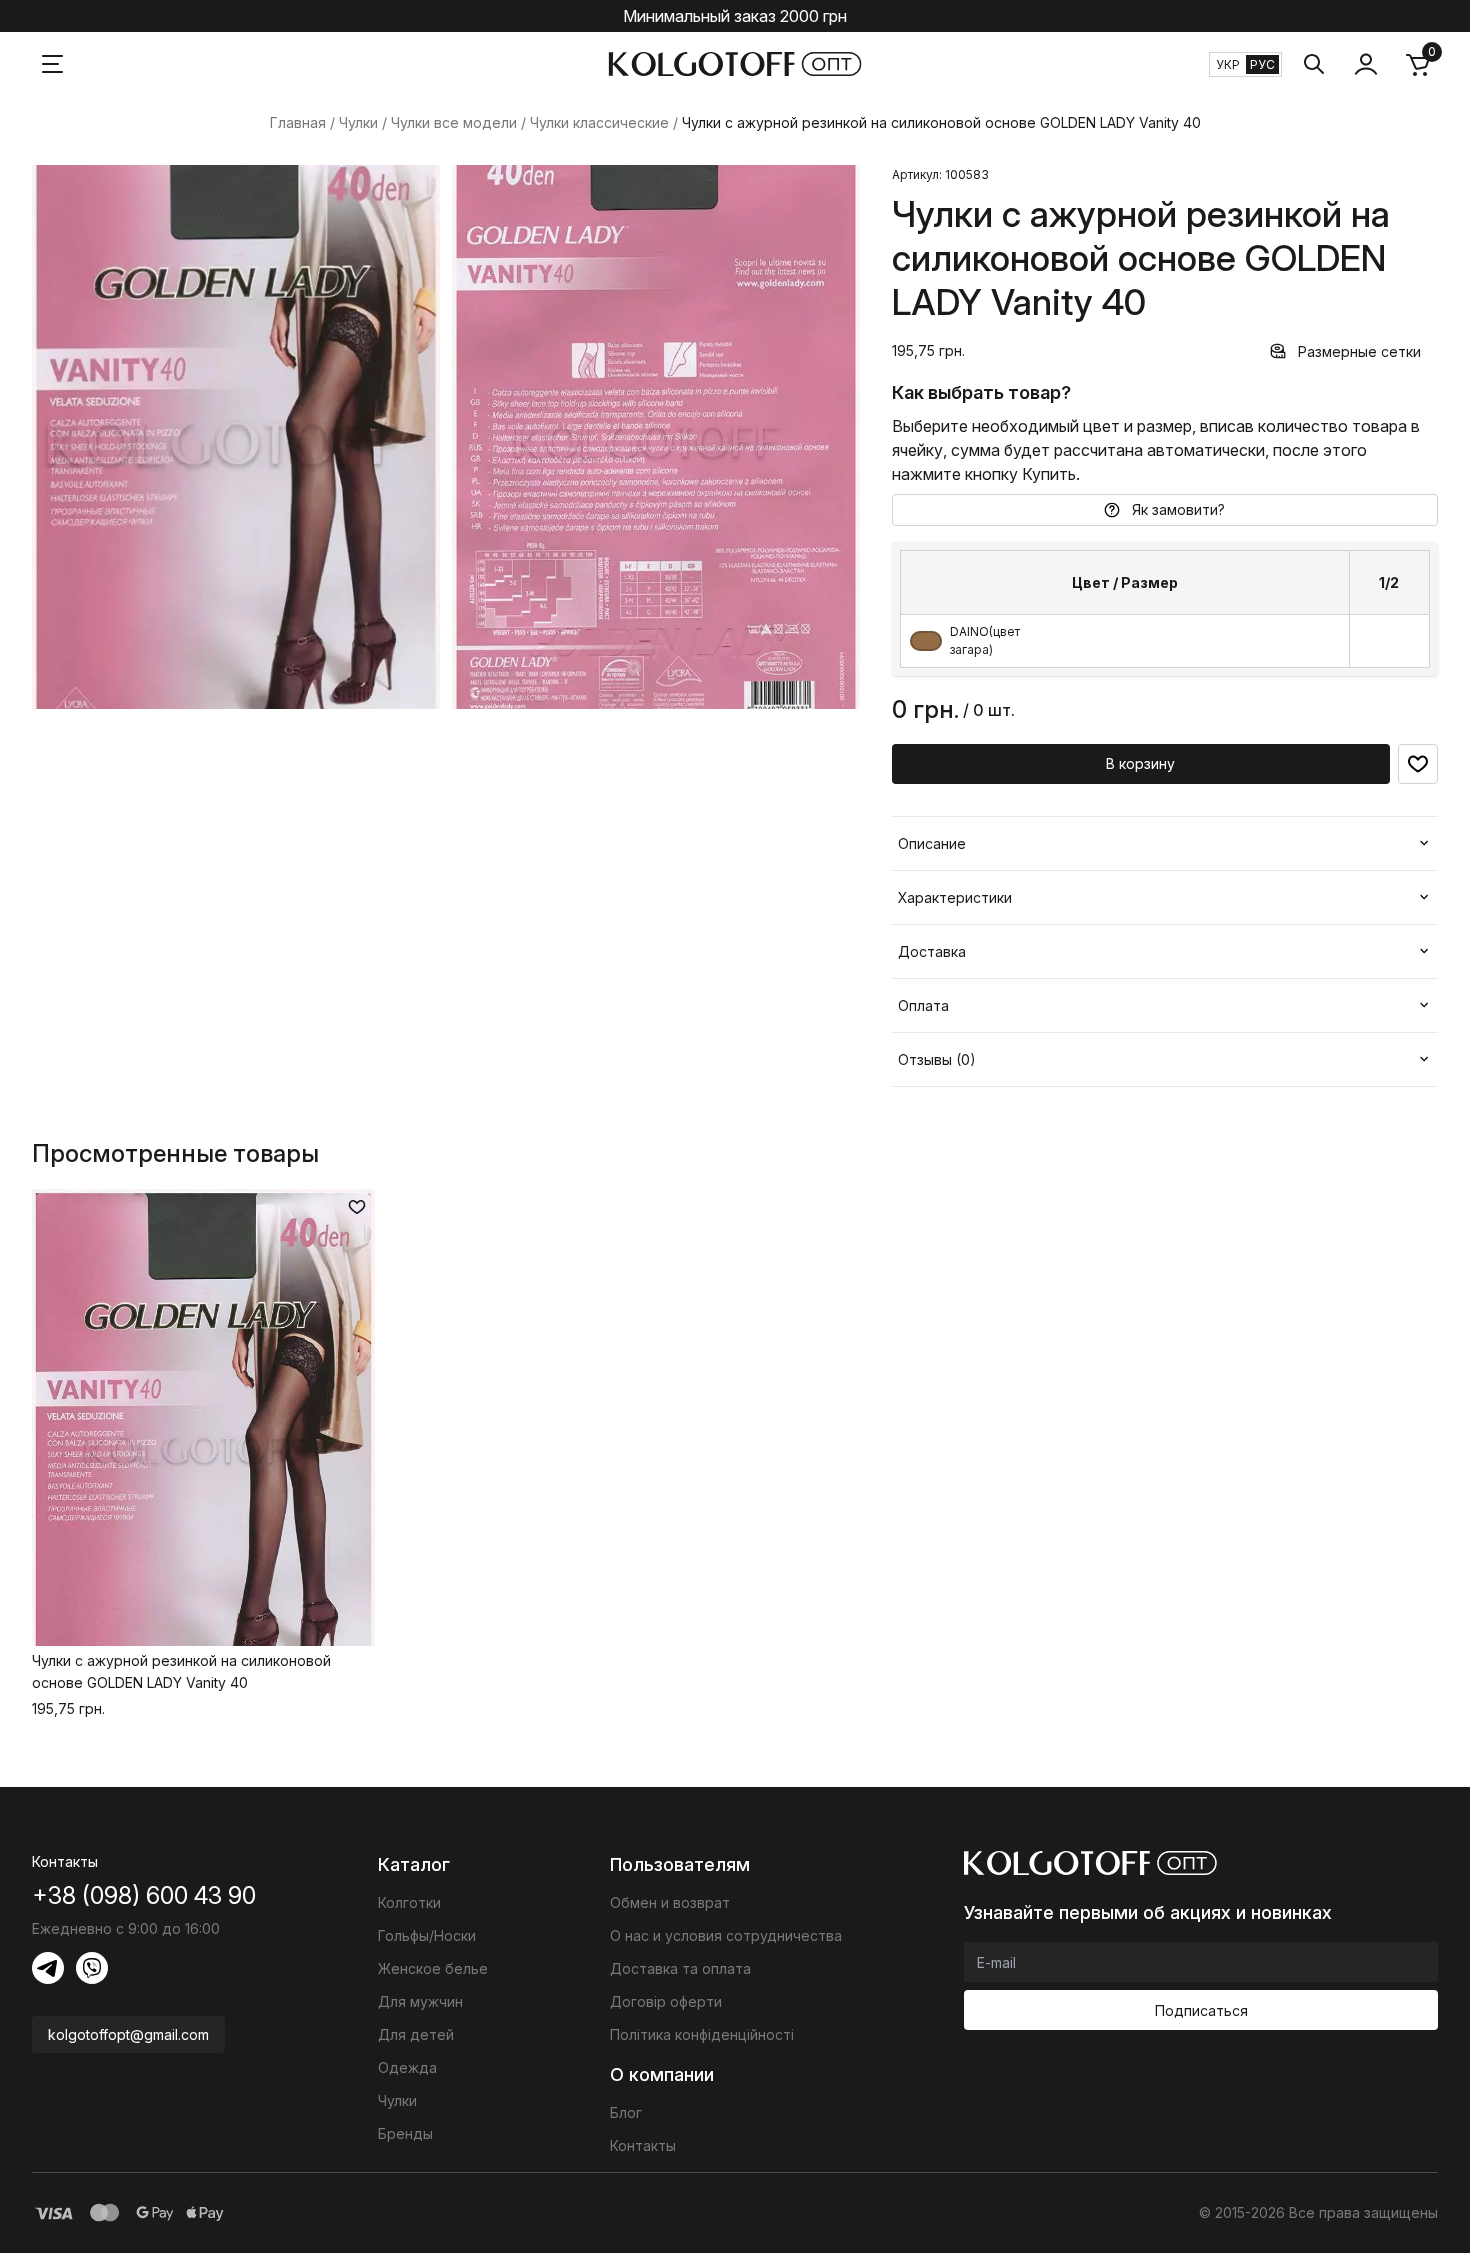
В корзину (1140, 763)
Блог (626, 2112)
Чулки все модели (454, 122)
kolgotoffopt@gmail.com (128, 2034)
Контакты (643, 2145)
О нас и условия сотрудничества (726, 1935)
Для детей (416, 2034)
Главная (298, 122)
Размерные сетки (1359, 351)
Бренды (405, 2133)
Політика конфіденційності (702, 2034)
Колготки (409, 1902)
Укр (1228, 64)
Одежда (407, 2067)
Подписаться (1201, 2010)
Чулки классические (599, 122)
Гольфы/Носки (427, 1935)
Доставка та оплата (680, 1968)
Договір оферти (666, 2001)
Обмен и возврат (670, 1902)
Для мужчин (420, 2001)
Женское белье (433, 1968)
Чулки (358, 122)
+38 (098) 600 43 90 (144, 1895)
